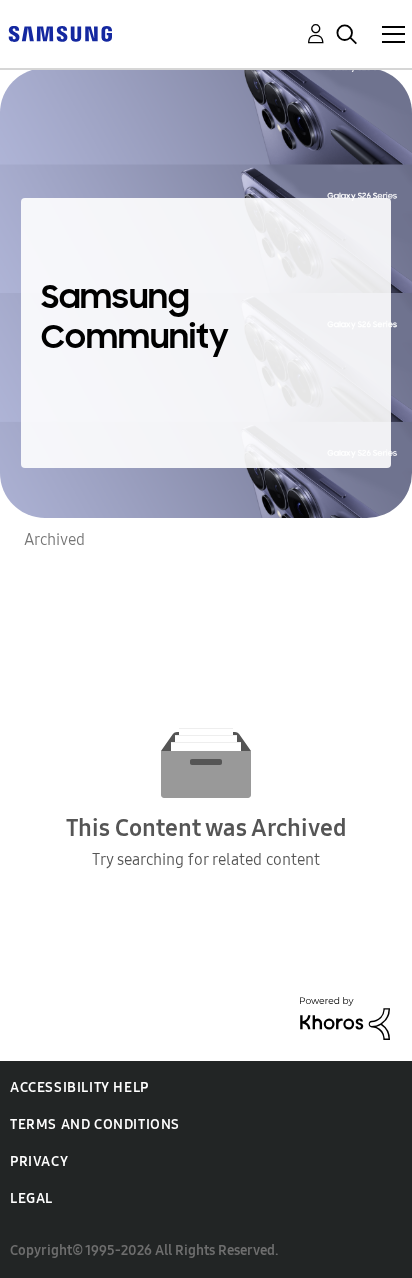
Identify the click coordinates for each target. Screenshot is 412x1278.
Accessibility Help (79, 1087)
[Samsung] (60, 32)
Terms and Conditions (95, 1124)
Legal (31, 1198)
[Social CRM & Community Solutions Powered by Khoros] (345, 1016)
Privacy (39, 1161)
